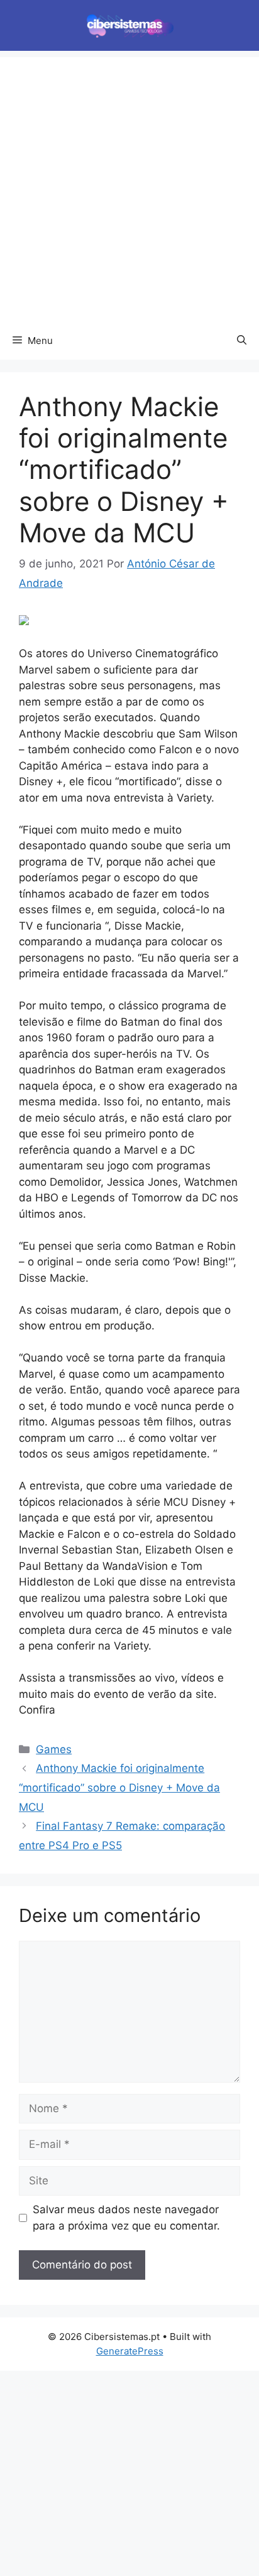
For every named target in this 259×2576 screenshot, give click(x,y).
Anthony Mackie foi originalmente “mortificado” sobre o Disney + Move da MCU (119, 1787)
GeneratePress (130, 2351)
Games (54, 1749)
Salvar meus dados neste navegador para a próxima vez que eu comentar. (126, 2218)
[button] (242, 341)
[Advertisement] (129, 186)
